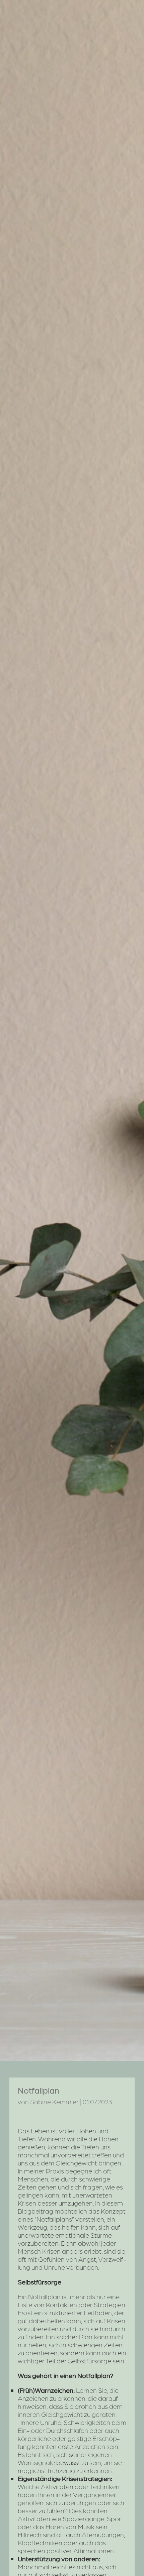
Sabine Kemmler (54, 2102)
